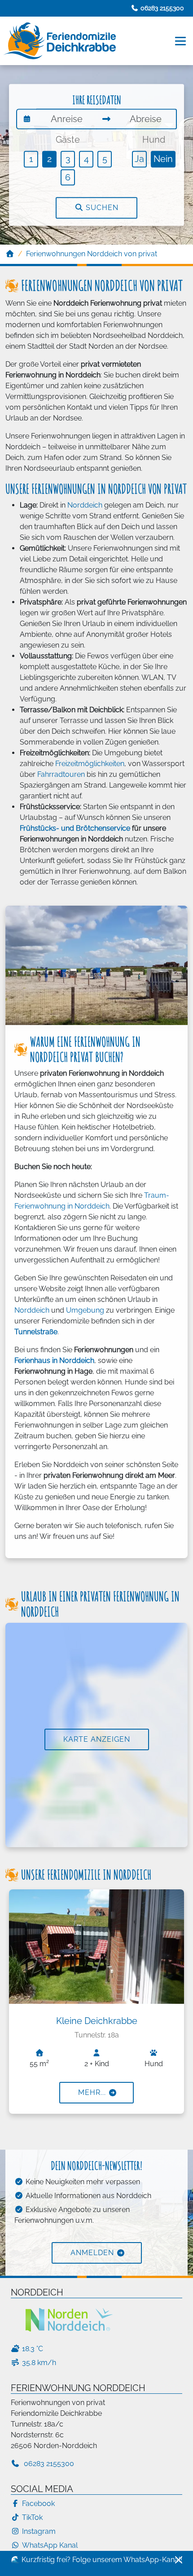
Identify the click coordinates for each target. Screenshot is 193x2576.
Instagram (39, 2531)
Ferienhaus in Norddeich (54, 1360)
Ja (139, 159)
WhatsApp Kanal (50, 2545)
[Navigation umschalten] (181, 41)
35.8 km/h (39, 2363)
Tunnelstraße (36, 1332)
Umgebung (85, 1310)
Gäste (68, 140)
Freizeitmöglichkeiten (90, 764)
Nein (163, 159)
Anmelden (92, 2253)
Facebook (38, 2504)
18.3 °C (33, 2349)
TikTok (32, 2517)
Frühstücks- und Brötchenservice (75, 828)
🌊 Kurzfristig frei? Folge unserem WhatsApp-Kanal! (96, 2560)
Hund (154, 140)
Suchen (101, 208)
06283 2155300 (48, 2464)
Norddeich (84, 505)
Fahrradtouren (61, 774)
